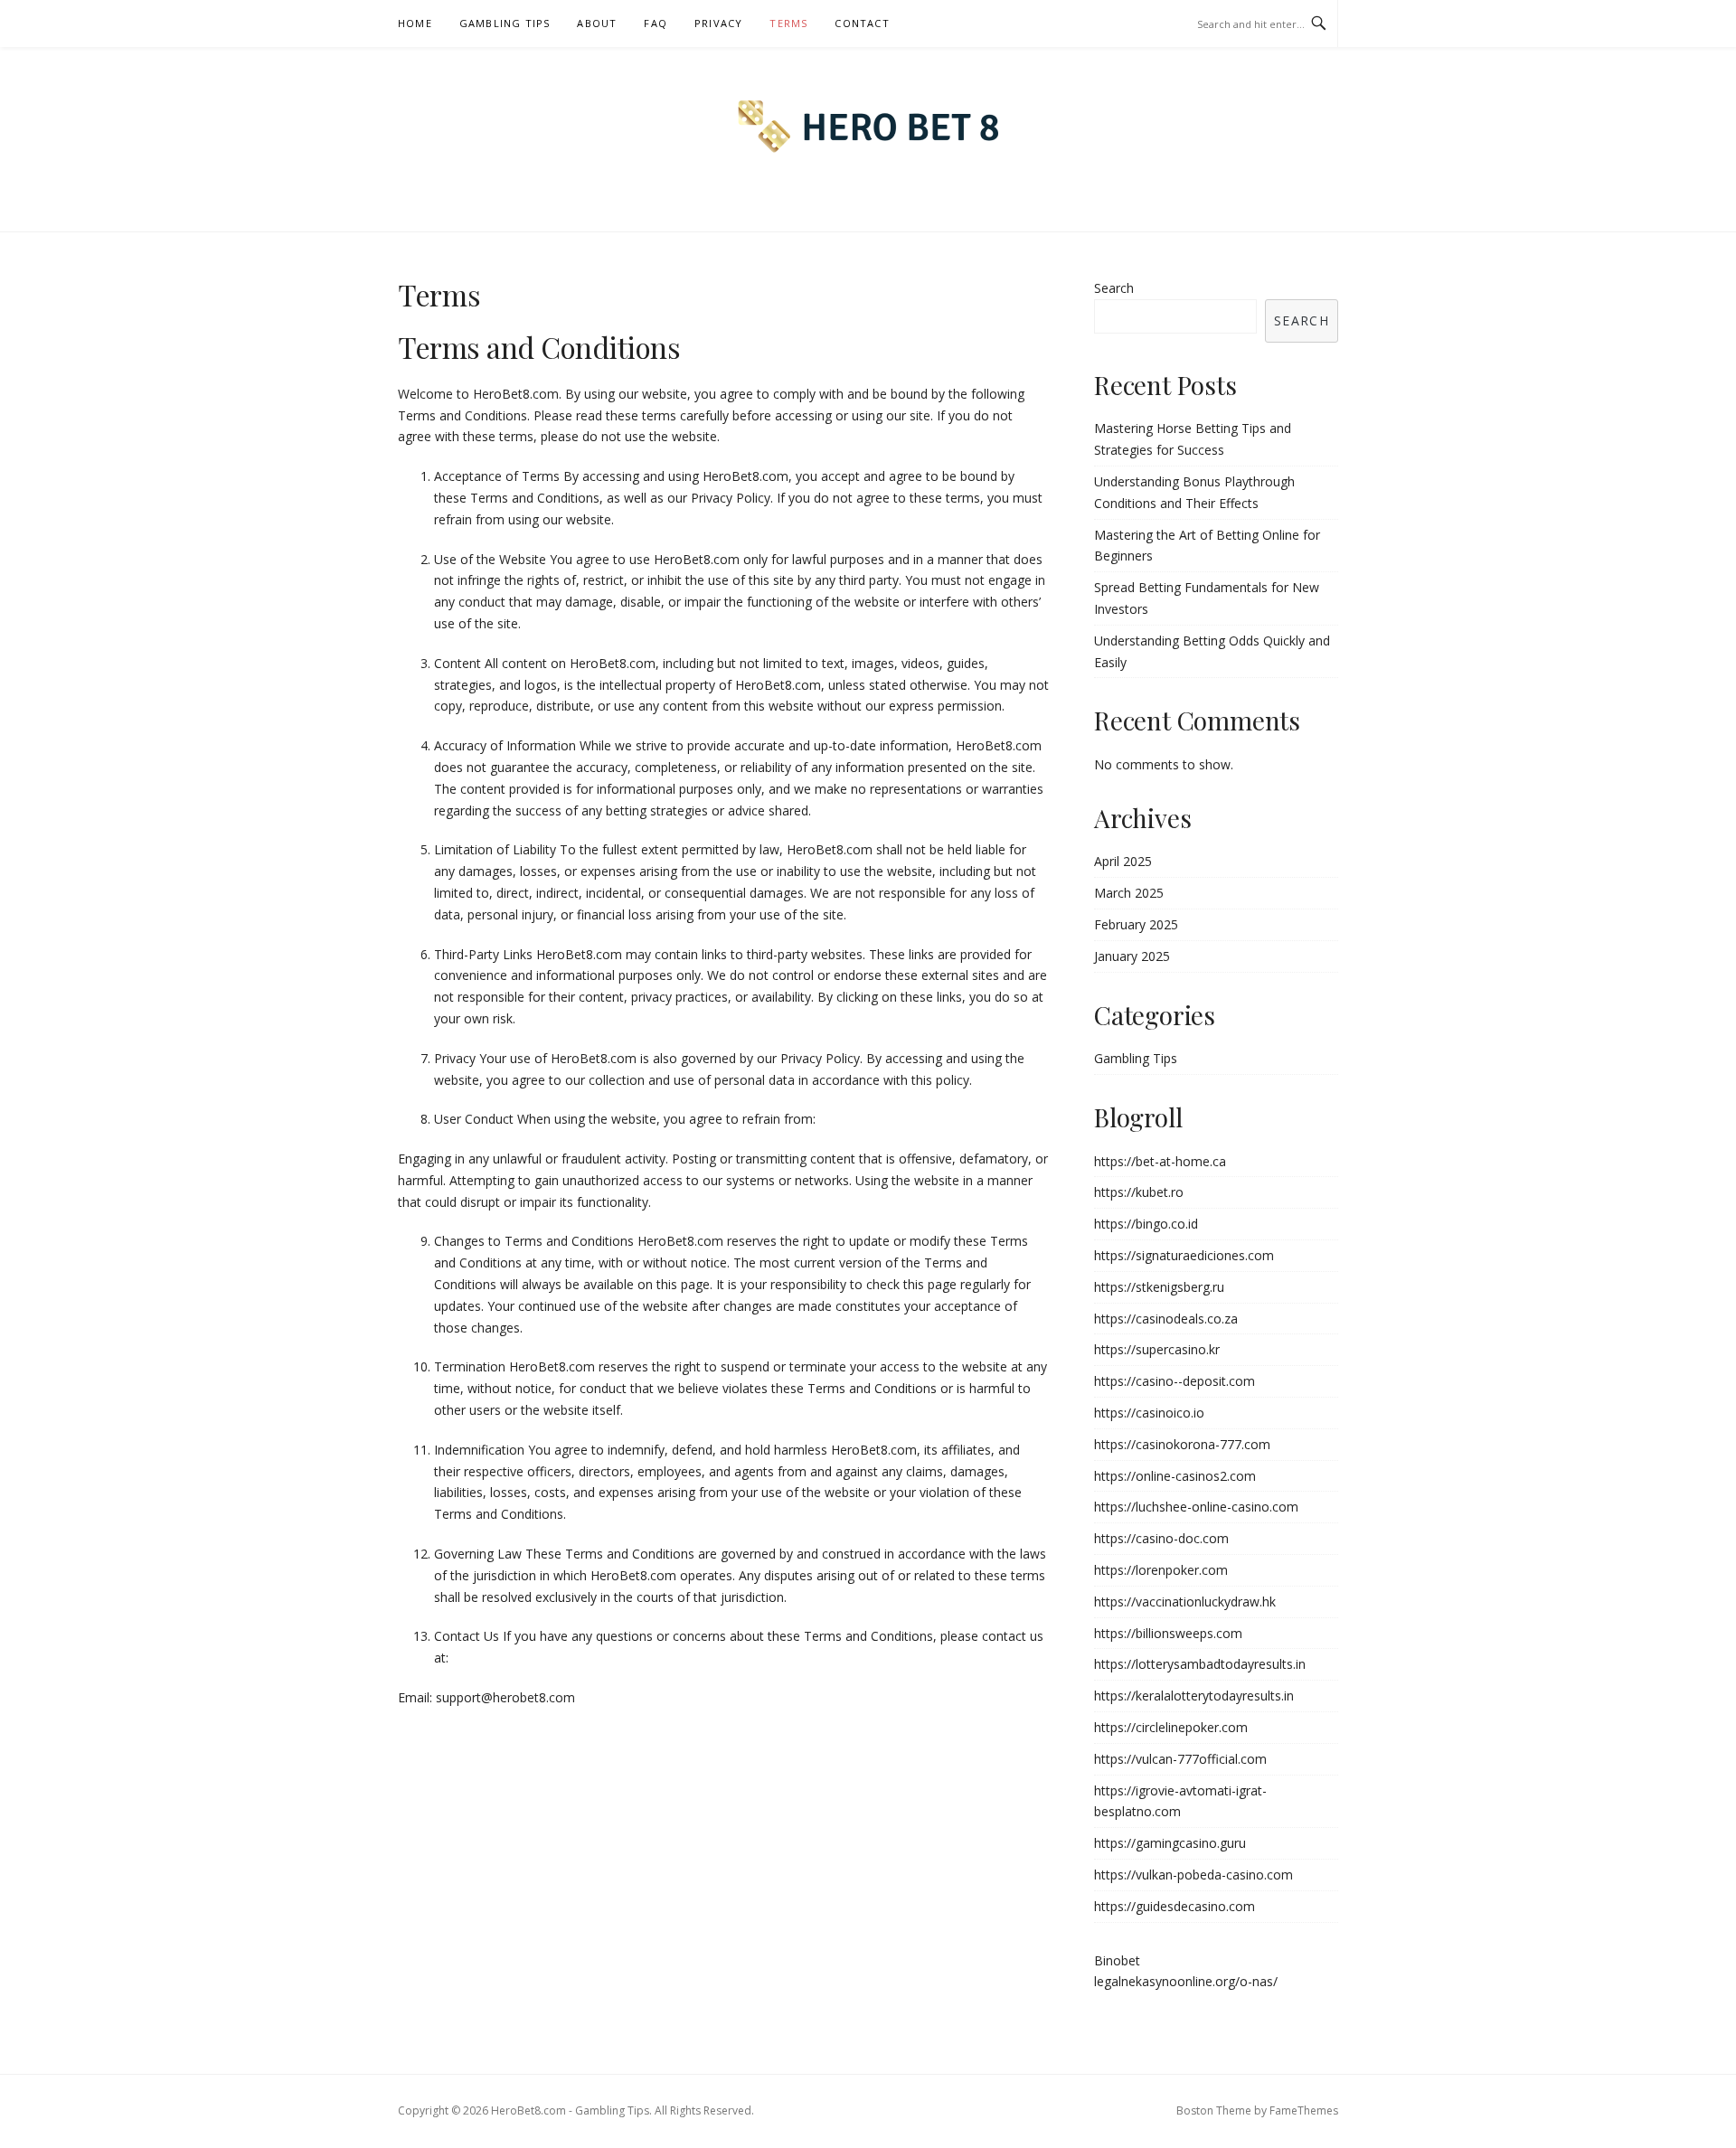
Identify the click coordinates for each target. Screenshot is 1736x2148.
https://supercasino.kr (1157, 1349)
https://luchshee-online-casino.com (1196, 1507)
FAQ (656, 23)
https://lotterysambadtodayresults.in (1200, 1664)
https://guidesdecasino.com (1175, 1906)
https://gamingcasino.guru (1170, 1843)
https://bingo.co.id (1146, 1224)
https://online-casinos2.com (1175, 1476)
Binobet (1117, 1960)
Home (415, 23)
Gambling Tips (505, 23)
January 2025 (1132, 956)
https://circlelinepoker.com (1171, 1727)
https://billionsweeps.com (1168, 1633)
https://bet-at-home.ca (1160, 1161)
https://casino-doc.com (1161, 1538)
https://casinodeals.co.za (1166, 1319)
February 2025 (1136, 924)
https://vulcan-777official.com (1180, 1759)
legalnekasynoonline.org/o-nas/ (1186, 1981)
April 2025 (1123, 861)
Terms (788, 23)
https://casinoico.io (1149, 1413)
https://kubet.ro (1139, 1192)
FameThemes (1304, 2110)
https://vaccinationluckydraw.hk (1185, 1602)
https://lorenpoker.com (1161, 1570)
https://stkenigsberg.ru (1159, 1287)
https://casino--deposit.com (1175, 1381)
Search (1114, 288)
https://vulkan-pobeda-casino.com (1193, 1875)
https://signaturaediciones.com (1184, 1255)
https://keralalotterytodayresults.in (1194, 1696)
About (597, 23)
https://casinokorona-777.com (1182, 1444)
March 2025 (1129, 893)
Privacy (718, 23)
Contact (862, 23)
